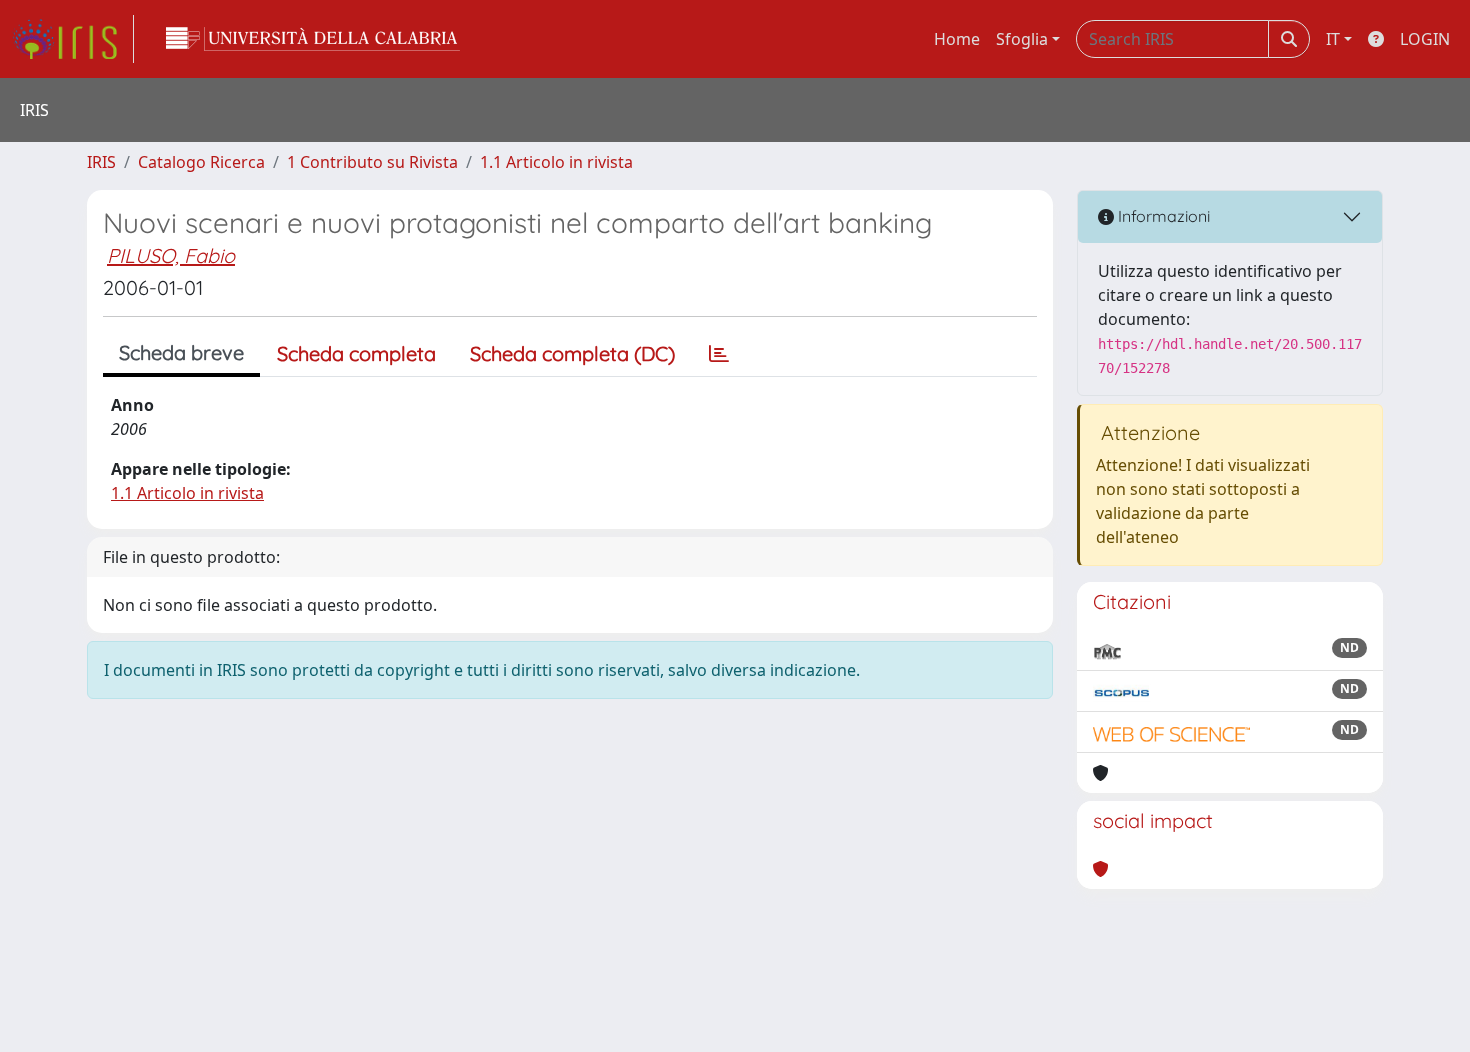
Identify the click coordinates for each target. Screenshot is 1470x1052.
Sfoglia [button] (1022, 39)
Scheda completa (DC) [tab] (572, 353)
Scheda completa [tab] (356, 353)
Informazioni (1162, 216)
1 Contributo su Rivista (372, 162)
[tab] (719, 354)
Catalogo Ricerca (201, 162)
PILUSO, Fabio (171, 255)
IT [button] (1333, 39)
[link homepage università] (313, 39)
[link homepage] (73, 39)
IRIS (101, 162)
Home (957, 39)
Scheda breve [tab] (181, 352)
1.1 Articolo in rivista (556, 162)
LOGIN (1425, 39)
